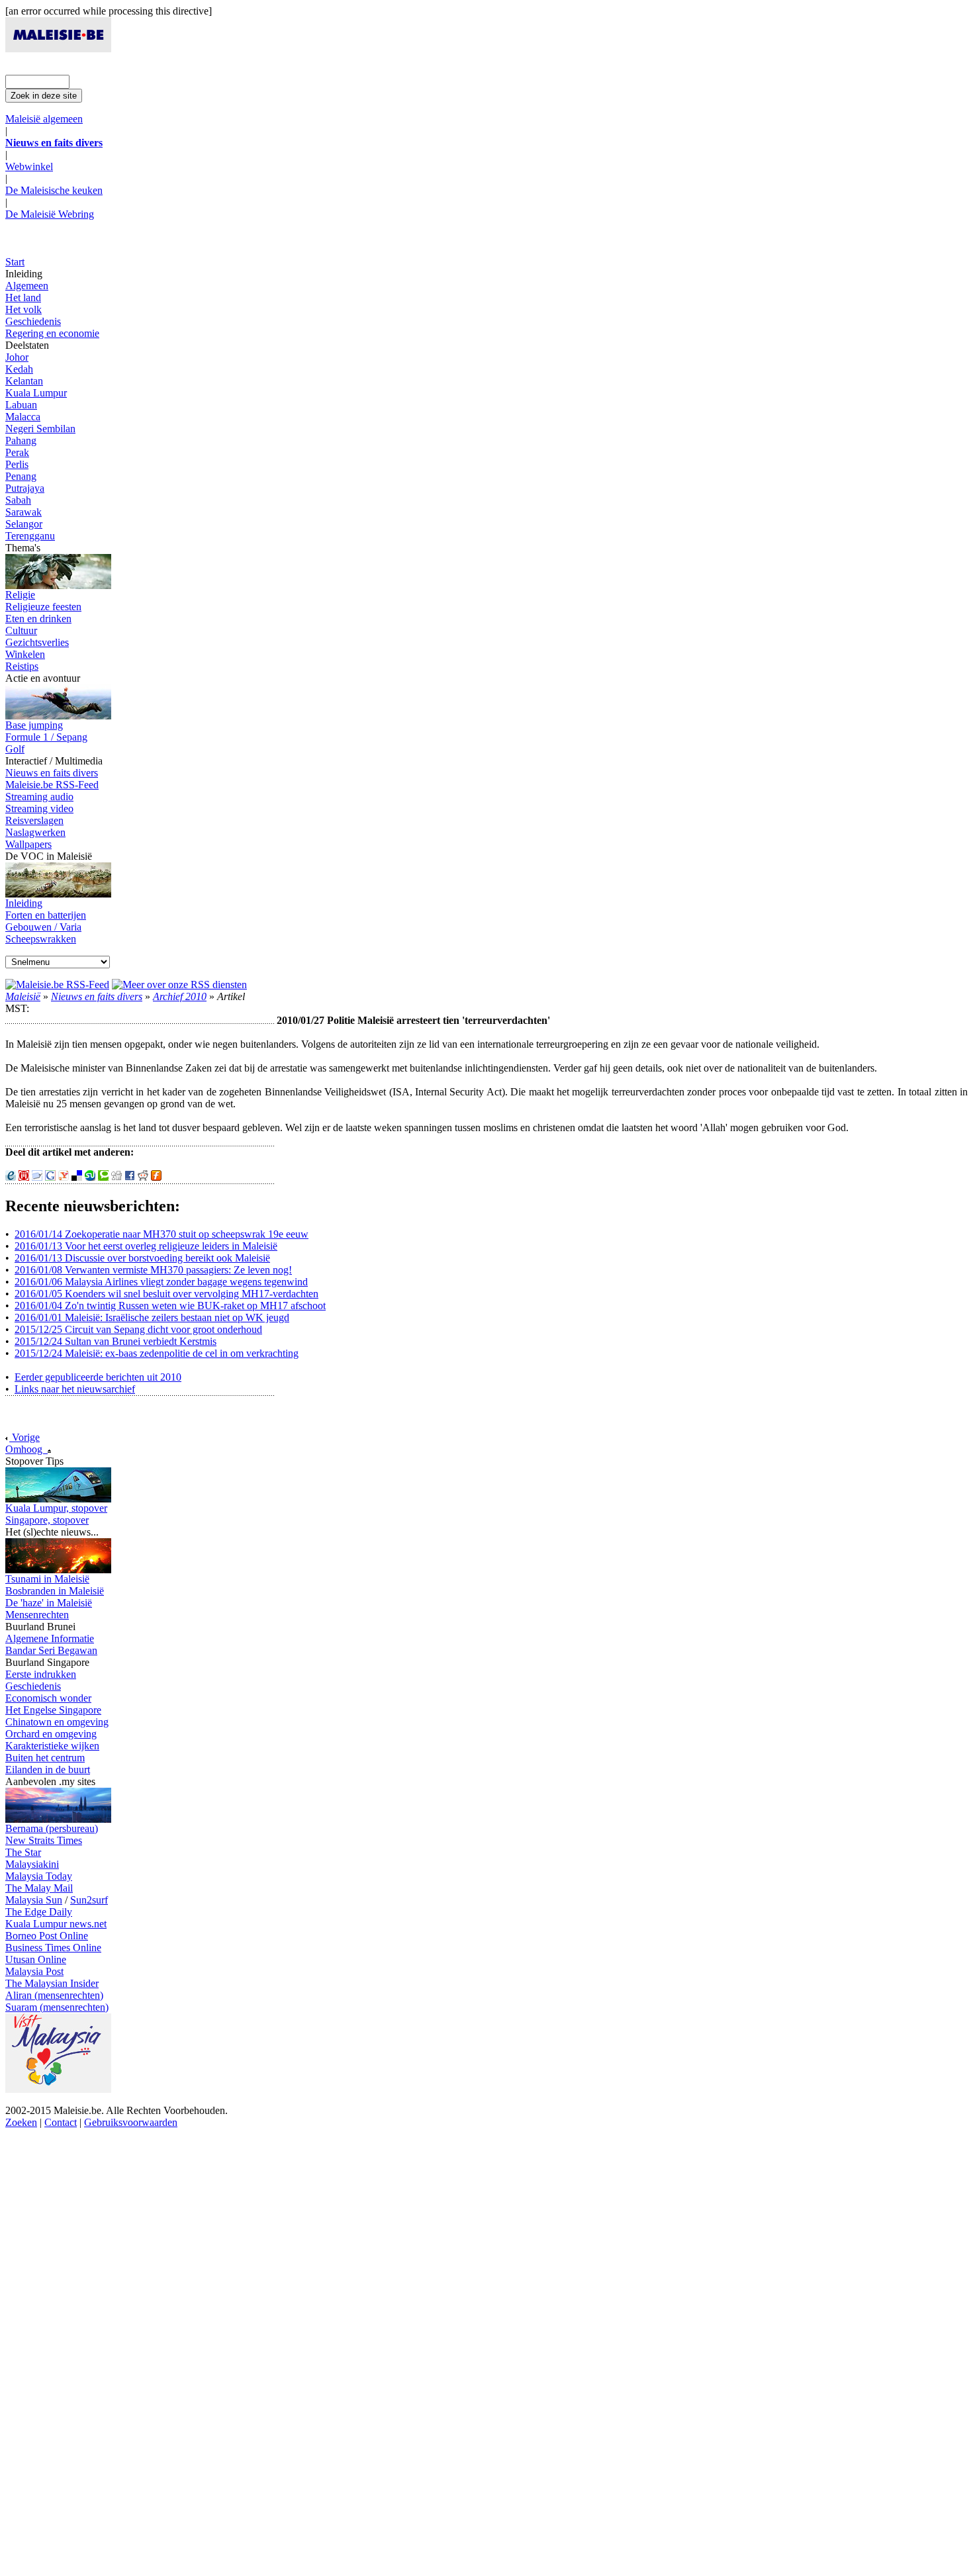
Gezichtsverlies (37, 642)
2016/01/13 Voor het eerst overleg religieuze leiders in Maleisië (146, 1246)
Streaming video (39, 808)
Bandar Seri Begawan (51, 1650)
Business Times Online (53, 1948)
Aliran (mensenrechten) (54, 1995)
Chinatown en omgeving (57, 1722)
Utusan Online (36, 1959)
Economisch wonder (48, 1698)
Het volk (23, 309)
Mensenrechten (37, 1615)
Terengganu (30, 536)
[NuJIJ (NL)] (24, 1177)
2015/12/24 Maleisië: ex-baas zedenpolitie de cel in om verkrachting (157, 1353)
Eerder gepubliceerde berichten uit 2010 (98, 1377)
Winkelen (25, 654)
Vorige (24, 1437)
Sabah (18, 500)
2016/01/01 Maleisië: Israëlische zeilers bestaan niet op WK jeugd (152, 1317)
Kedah (19, 369)
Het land (23, 298)
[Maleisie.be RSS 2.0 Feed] (57, 985)
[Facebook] (130, 1177)
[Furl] (156, 1177)
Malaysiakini (32, 1864)
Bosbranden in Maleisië (55, 1591)
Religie (20, 595)
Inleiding (24, 903)
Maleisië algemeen (44, 119)
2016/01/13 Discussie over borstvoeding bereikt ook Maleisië (142, 1258)
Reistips (22, 666)
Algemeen (27, 286)
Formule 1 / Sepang (46, 737)
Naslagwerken (35, 832)
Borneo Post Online (47, 1936)
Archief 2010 (180, 996)
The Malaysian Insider (52, 1983)
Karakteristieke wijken (52, 1746)
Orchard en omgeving (51, 1734)
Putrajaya (25, 488)
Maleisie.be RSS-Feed (52, 785)
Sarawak (23, 512)
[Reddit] (143, 1177)
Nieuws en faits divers (52, 773)
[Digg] (116, 1177)
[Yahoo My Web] (64, 1177)
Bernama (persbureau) (52, 1828)
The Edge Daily (39, 1912)
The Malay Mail (39, 1888)
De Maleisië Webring (50, 214)
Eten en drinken (38, 619)
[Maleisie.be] (58, 49)
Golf (15, 749)
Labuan (21, 405)
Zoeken (21, 2122)
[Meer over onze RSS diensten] (179, 985)
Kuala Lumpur (36, 393)
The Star (23, 1852)
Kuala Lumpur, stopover (56, 1508)
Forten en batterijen (46, 915)
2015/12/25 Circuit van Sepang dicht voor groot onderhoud (138, 1329)
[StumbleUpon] (90, 1177)
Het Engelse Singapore (53, 1710)
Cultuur (21, 630)
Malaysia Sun (34, 1900)
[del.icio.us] (77, 1177)
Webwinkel (29, 166)
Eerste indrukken (41, 1674)
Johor (17, 357)
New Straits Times (44, 1840)
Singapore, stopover (47, 1520)
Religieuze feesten (43, 607)
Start (15, 262)
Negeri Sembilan (40, 429)
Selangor (24, 524)
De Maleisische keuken (54, 190)
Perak (17, 452)
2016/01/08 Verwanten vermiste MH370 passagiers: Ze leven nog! (153, 1270)
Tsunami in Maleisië (47, 1579)
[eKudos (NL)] (11, 1177)
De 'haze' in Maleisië (49, 1603)
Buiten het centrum (45, 1758)
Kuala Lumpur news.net (56, 1924)
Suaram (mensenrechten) (57, 2007)
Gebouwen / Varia (43, 927)
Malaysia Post (34, 1971)
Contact (61, 2122)
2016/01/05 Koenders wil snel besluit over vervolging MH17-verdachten (166, 1294)
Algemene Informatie (50, 1638)
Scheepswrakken (41, 939)
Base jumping (34, 725)
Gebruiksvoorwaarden (131, 2122)
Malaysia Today (39, 1876)
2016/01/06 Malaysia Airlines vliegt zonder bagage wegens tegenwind (161, 1282)
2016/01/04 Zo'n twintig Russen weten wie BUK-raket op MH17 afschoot (170, 1306)
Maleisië (23, 996)
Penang (21, 476)
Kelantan (24, 381)
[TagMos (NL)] (37, 1177)
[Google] (50, 1177)
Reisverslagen (34, 820)
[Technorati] (103, 1177)
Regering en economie (52, 333)
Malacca (23, 417)
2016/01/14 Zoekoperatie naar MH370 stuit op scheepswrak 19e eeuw (162, 1234)
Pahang (21, 440)
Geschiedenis (33, 321)
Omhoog (26, 1449)
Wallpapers (28, 844)
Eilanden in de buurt (48, 1770)
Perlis (17, 464)
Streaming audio (39, 797)
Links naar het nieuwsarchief (75, 1389)
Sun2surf (89, 1900)
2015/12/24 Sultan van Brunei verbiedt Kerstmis (116, 1341)
